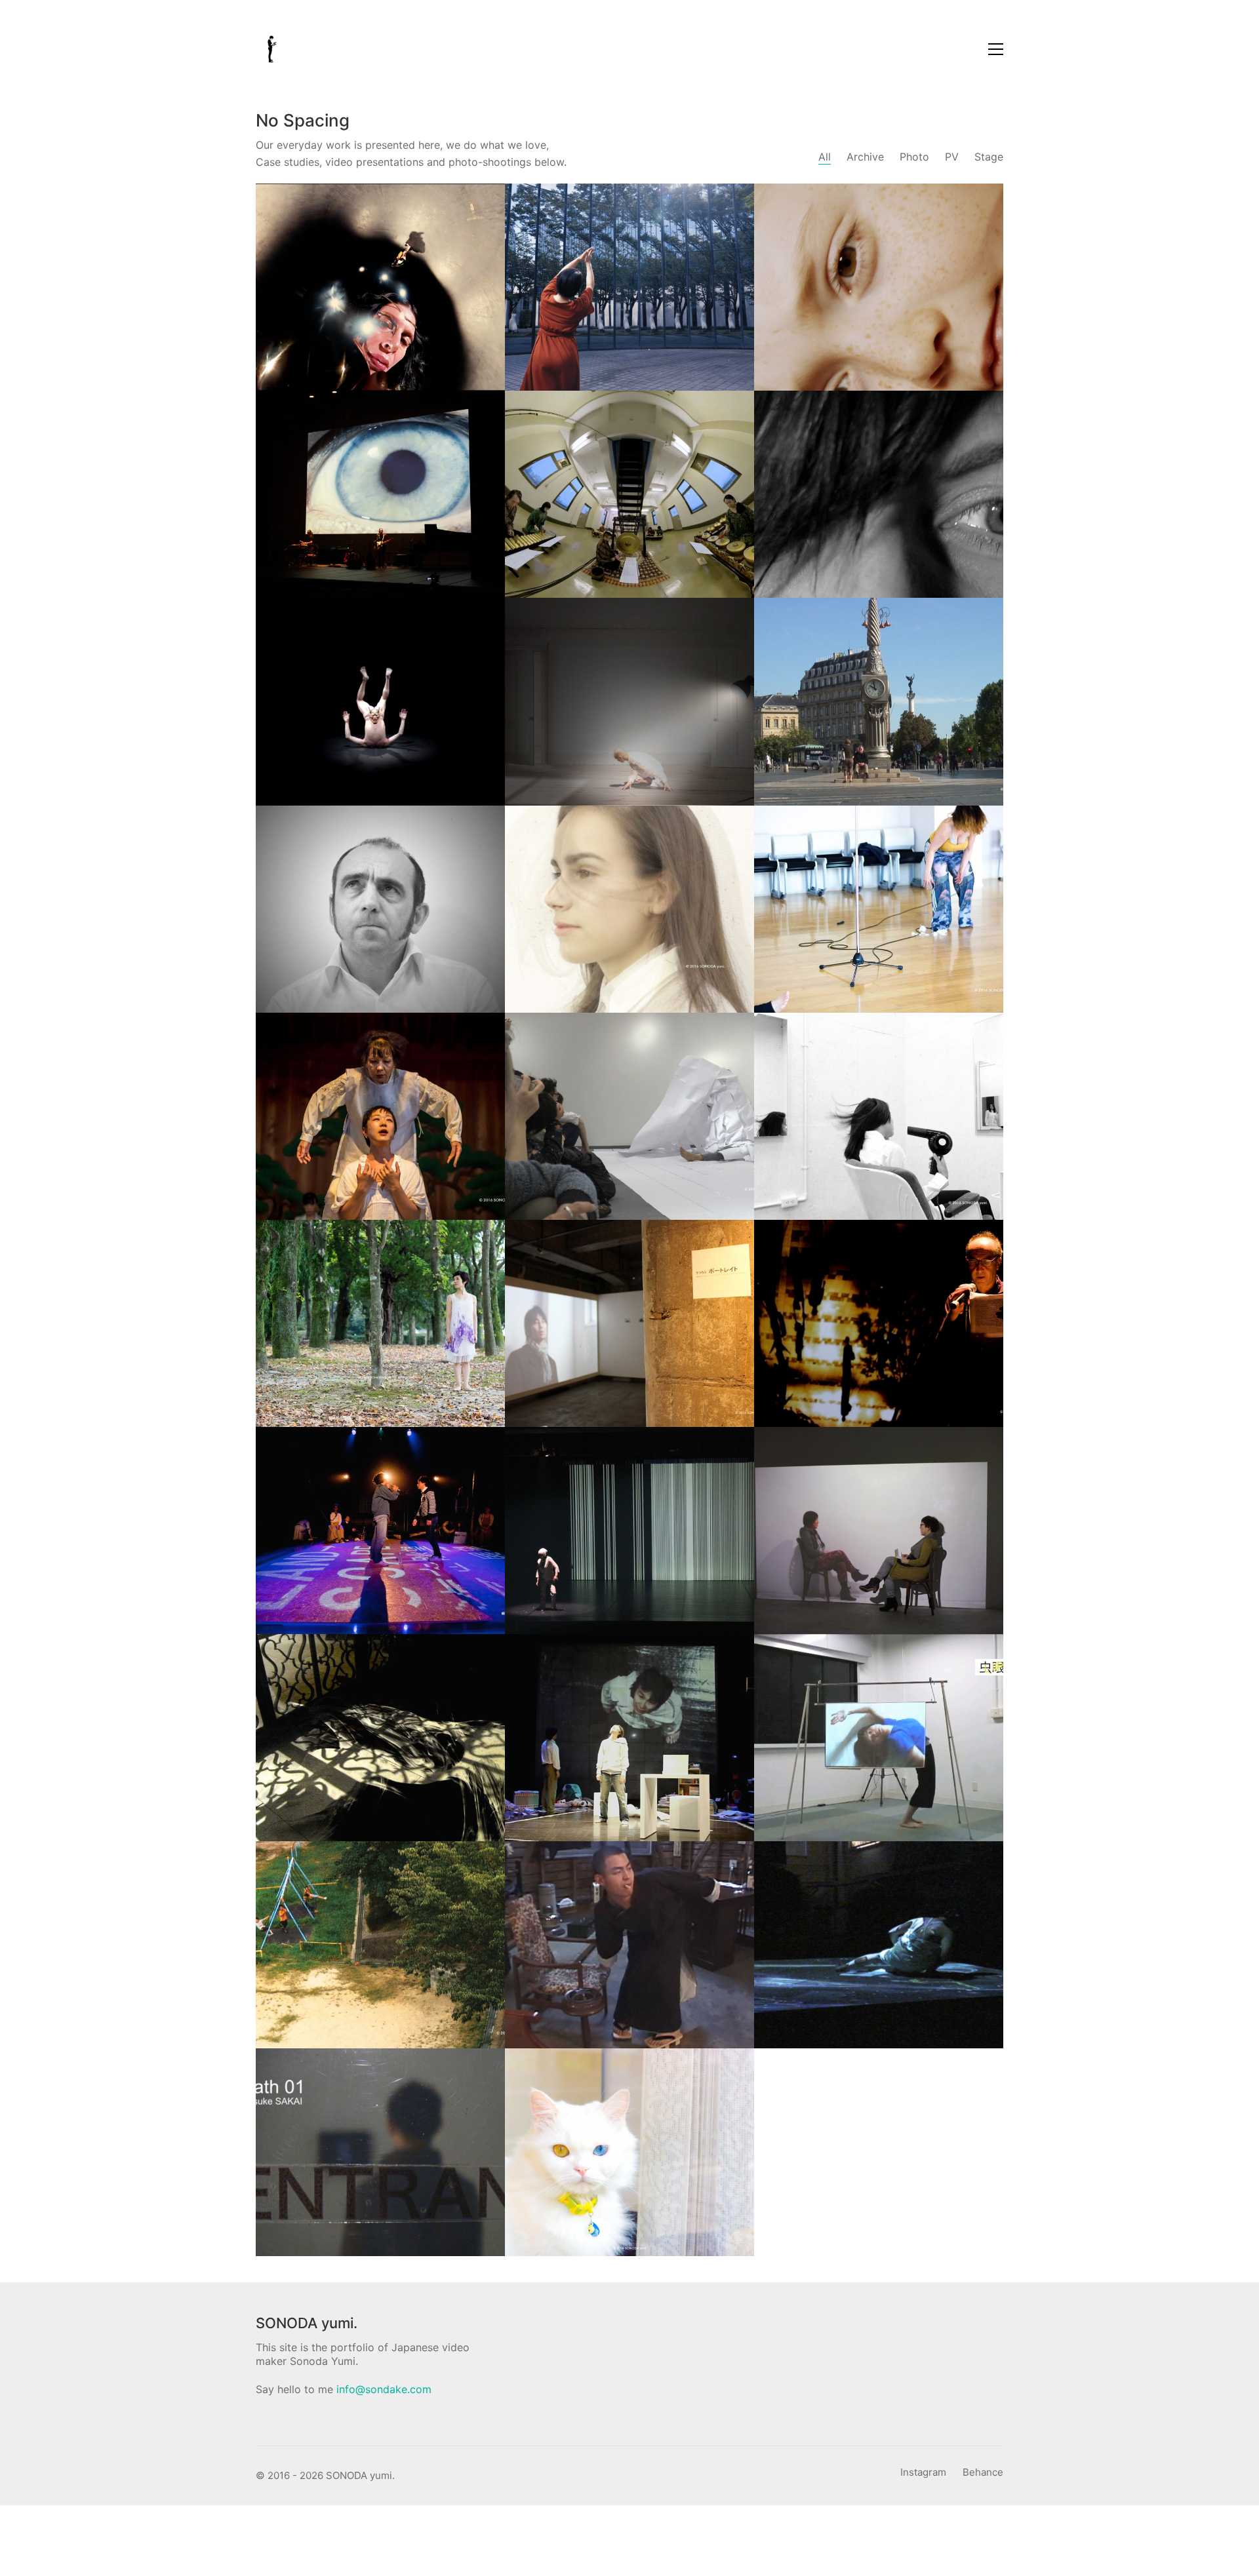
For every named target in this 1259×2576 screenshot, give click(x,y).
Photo (914, 157)
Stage (989, 157)
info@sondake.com (384, 2389)
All (825, 157)
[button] (996, 49)
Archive (865, 157)
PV (952, 157)
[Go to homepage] (272, 49)
